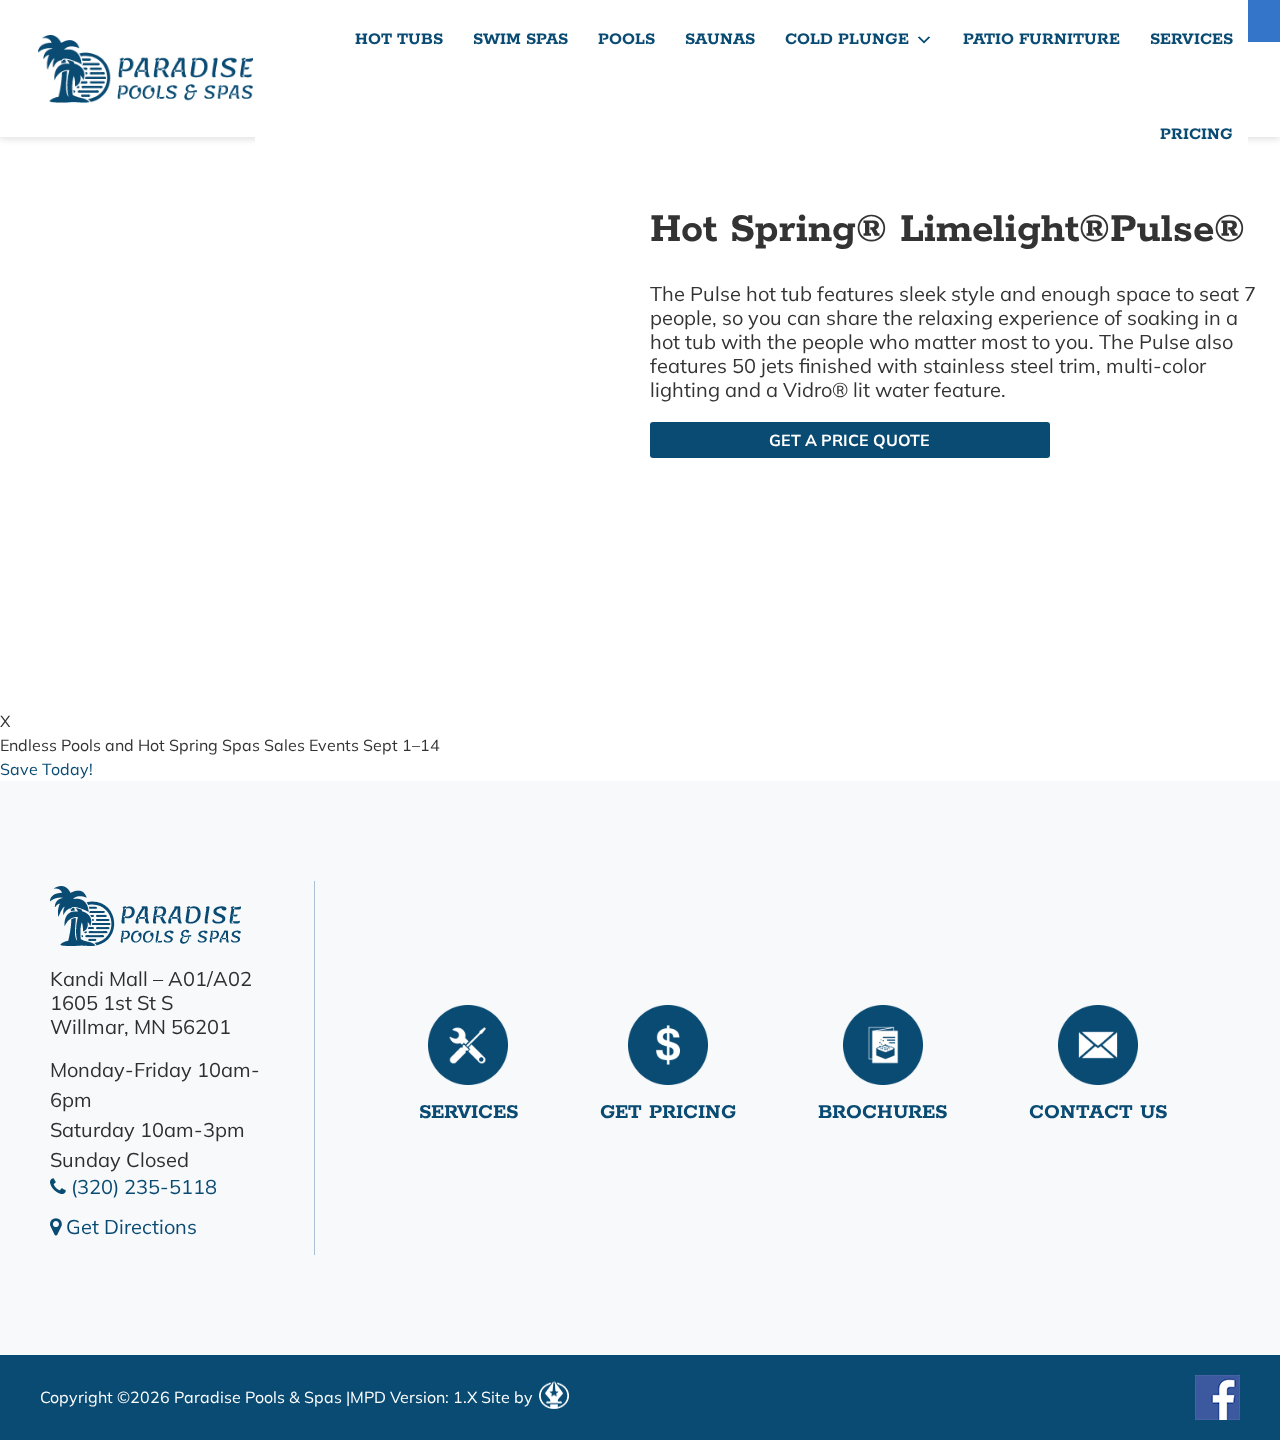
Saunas (720, 39)
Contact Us (1098, 1112)
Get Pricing (668, 1112)
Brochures (882, 1112)
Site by (509, 1397)
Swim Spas (520, 39)
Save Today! (46, 769)
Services (1191, 39)
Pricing (1196, 134)
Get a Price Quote (849, 440)
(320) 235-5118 (141, 1186)
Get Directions (129, 1226)
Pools (626, 39)
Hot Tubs (399, 39)
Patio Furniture (1041, 39)
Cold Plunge (847, 39)
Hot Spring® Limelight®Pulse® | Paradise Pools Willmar (145, 68)
